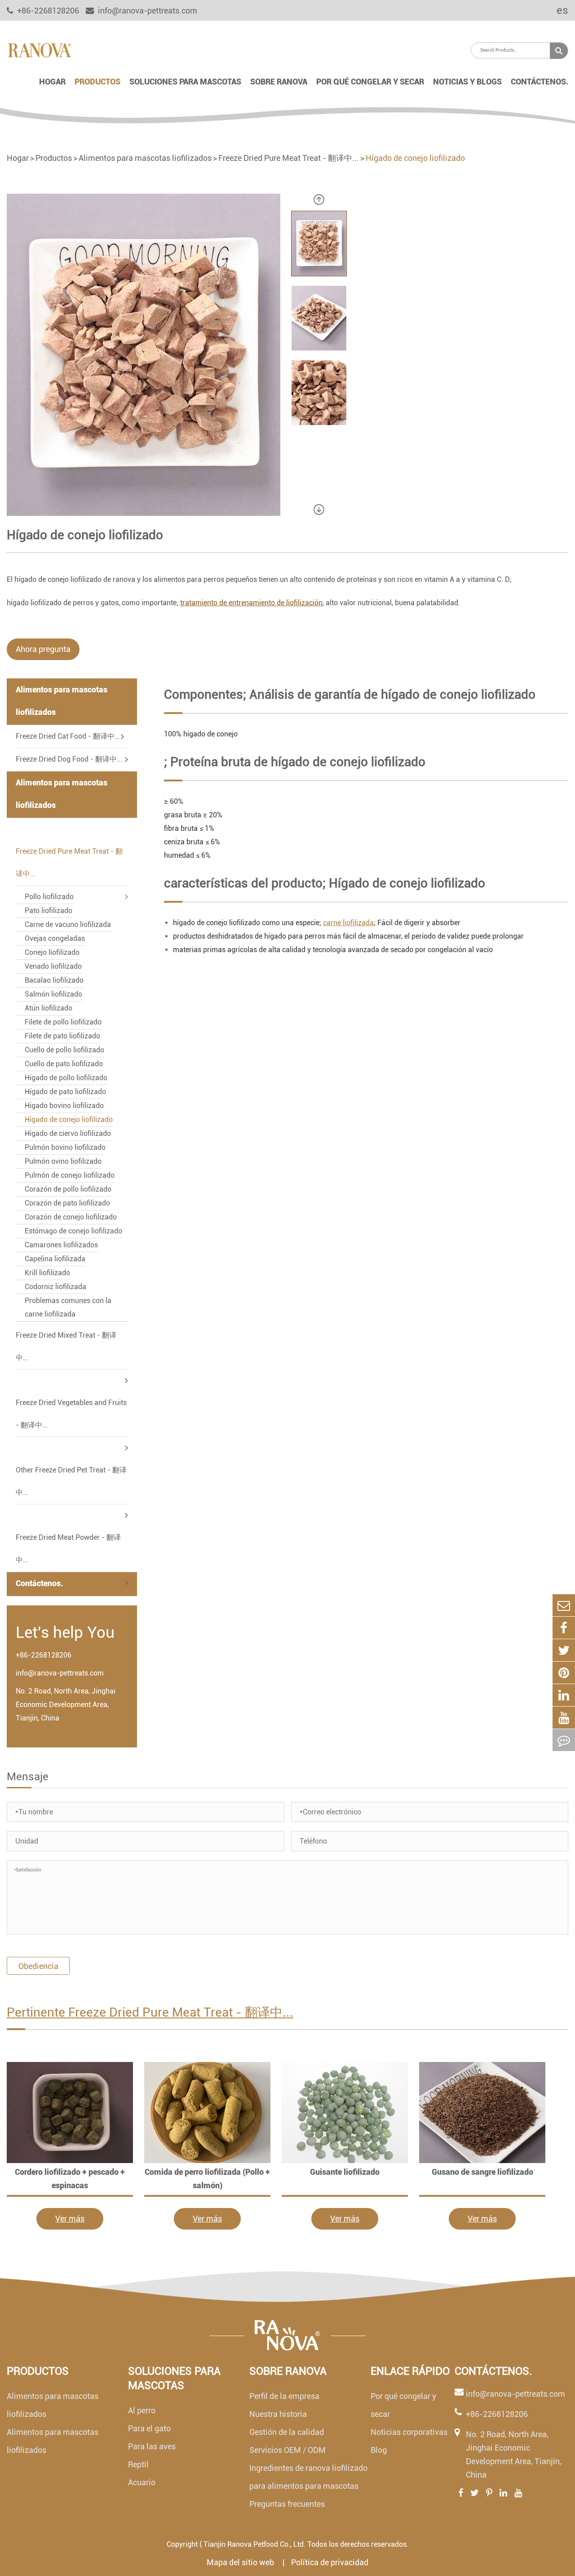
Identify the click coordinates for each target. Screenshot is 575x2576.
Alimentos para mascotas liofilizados (145, 158)
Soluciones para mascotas (185, 82)
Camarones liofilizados (61, 1245)
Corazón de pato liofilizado (67, 1203)
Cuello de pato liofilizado (64, 1064)
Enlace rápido (410, 2371)
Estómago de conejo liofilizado (73, 1231)
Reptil (138, 2464)
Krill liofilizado (47, 1273)
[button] (319, 200)
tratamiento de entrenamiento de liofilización (251, 603)
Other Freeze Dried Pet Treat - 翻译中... (71, 1481)
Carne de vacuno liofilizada (68, 924)
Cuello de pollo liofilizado (64, 1050)
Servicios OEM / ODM (287, 2450)
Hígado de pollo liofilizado (66, 1078)
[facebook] (564, 1628)
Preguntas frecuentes (287, 2504)
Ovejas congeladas (55, 938)
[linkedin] (564, 1695)
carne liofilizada (348, 923)
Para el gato (149, 2428)
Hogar (52, 82)
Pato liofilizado (49, 911)
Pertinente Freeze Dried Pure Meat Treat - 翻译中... (150, 2012)
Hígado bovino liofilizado (64, 1106)
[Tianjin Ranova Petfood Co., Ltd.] (39, 49)
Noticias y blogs (467, 82)
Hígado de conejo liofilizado (415, 158)
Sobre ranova (279, 82)
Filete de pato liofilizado (62, 1036)
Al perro (142, 2410)
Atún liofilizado (49, 1008)
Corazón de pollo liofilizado (68, 1189)
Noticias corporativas (409, 2432)
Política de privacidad (330, 2562)
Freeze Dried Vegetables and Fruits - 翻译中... (71, 1414)
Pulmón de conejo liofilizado (70, 1175)
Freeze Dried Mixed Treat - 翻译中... (66, 1346)
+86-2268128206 (44, 1655)
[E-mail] (564, 1605)
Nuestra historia (278, 2414)
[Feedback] (564, 1740)
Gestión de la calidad (287, 2432)
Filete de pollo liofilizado (63, 1022)
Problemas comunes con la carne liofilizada (68, 1307)
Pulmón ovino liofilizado (63, 1161)
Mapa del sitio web (241, 2562)
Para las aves (152, 2446)
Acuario (142, 2482)
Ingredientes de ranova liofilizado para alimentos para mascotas (308, 2477)
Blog (379, 2450)
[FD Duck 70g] (70, 2113)
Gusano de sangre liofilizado (482, 2172)
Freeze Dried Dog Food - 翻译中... (69, 759)
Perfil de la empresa (284, 2396)
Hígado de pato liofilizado (65, 1092)
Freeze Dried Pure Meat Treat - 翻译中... (289, 158)
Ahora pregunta (43, 649)
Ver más (70, 2219)
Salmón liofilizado (53, 994)
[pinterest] (564, 1673)
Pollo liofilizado (49, 897)
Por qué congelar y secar (370, 82)
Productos (97, 82)
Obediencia (38, 1966)
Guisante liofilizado (345, 2172)
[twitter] (564, 1650)
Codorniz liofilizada (55, 1287)
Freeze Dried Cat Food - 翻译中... (68, 736)
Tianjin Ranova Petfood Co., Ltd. (254, 2544)
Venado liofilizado (53, 966)
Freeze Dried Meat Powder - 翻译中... (68, 1549)
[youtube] (564, 1718)
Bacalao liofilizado (54, 980)
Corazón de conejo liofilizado (71, 1217)
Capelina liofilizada (55, 1259)
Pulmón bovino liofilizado (65, 1147)
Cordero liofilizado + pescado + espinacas (70, 2179)
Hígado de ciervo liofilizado (68, 1133)
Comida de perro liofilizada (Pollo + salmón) (207, 2179)
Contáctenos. (540, 82)
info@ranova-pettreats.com (147, 11)
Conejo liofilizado (52, 952)
